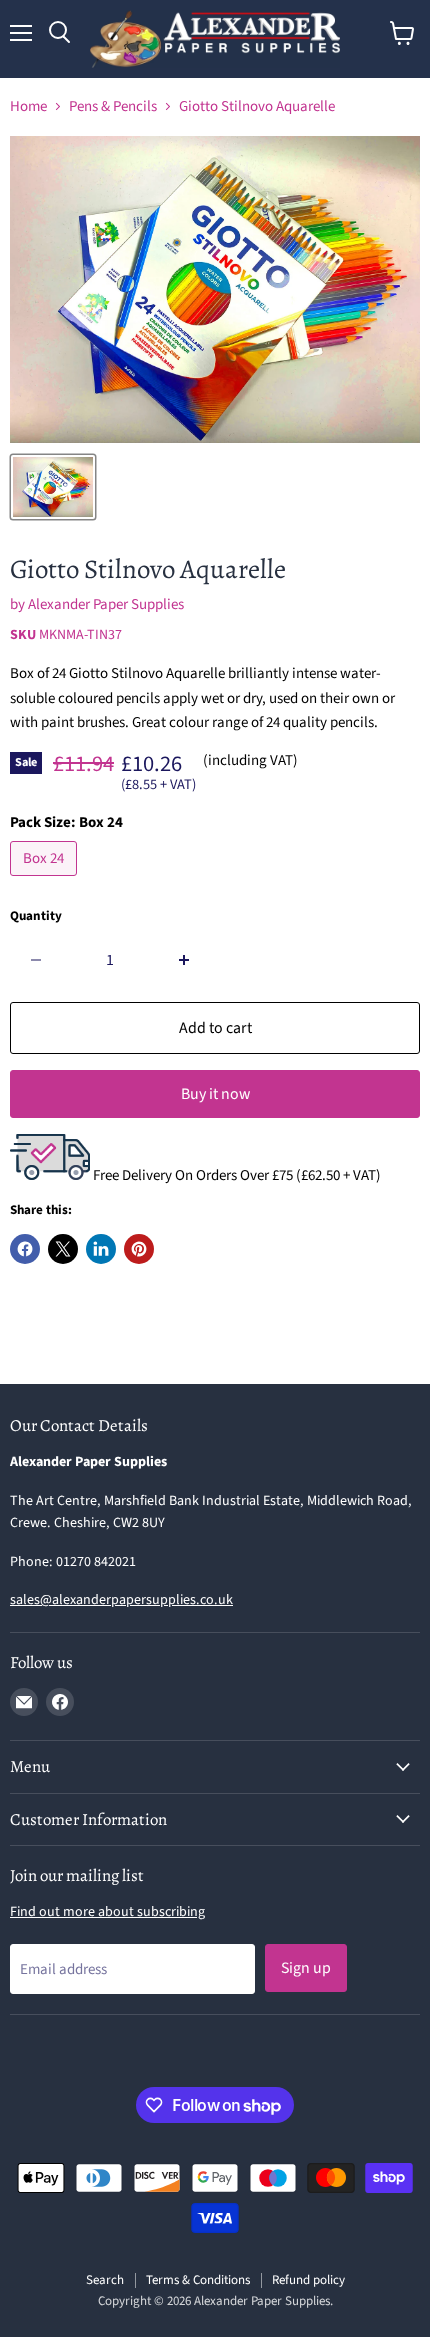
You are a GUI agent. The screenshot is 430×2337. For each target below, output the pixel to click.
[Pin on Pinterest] (139, 1249)
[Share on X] (63, 1249)
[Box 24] (46, 881)
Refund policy (308, 2280)
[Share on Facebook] (25, 1249)
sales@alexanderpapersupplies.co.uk (121, 1600)
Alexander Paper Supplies (106, 604)
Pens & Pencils (113, 106)
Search (105, 2280)
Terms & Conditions (198, 2280)
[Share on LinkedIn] (101, 1249)
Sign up (306, 1968)
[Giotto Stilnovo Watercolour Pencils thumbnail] (53, 487)
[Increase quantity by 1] (184, 960)
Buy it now (215, 1094)
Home (28, 106)
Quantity (36, 916)
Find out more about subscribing (107, 1912)
